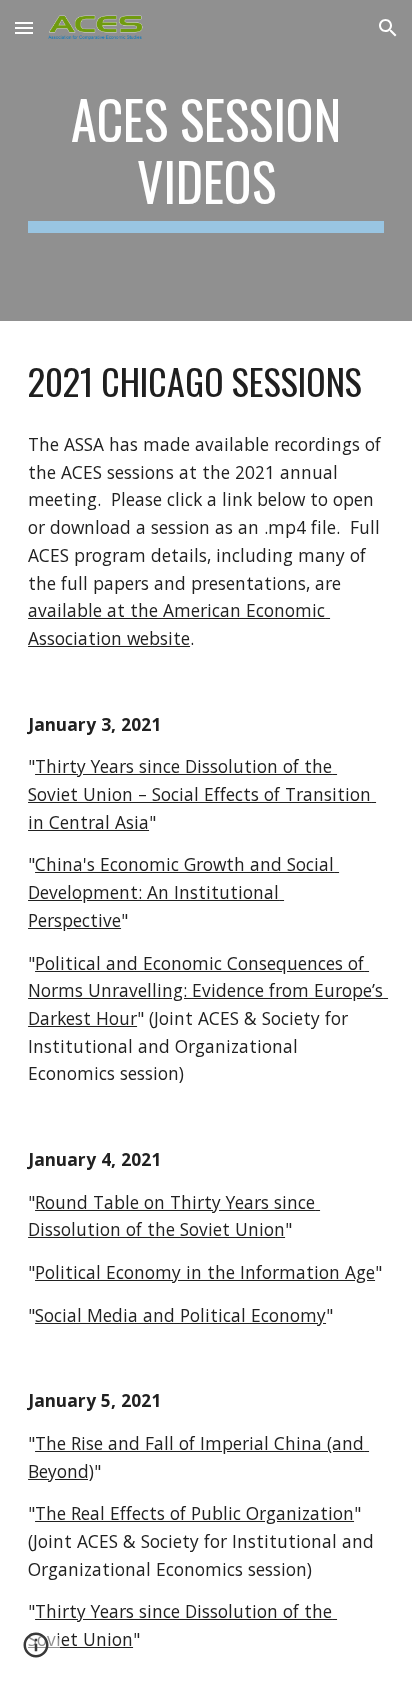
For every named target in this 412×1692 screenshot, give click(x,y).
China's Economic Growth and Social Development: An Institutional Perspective (183, 891)
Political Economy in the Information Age (205, 1272)
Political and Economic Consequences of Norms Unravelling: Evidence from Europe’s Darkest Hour (208, 990)
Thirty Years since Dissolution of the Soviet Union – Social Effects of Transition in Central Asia (202, 793)
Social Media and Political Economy (180, 1315)
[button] (24, 27)
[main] (206, 160)
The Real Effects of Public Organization (194, 1513)
